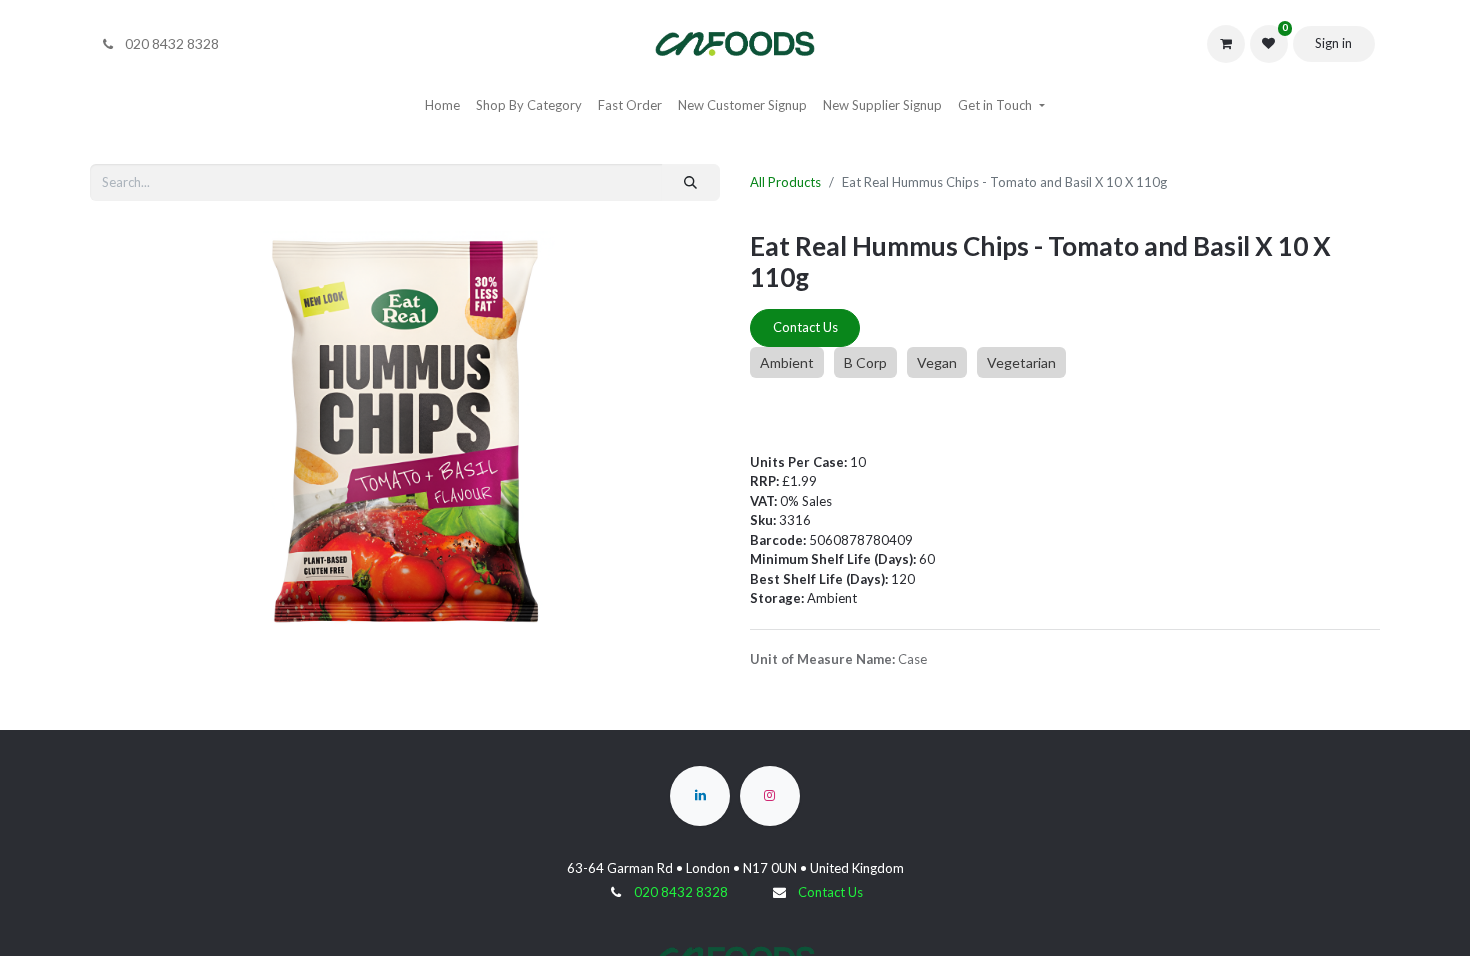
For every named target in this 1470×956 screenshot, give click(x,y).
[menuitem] (442, 106)
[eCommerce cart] (1226, 44)
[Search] (691, 183)
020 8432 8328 (681, 892)
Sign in (1333, 43)
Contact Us (805, 327)
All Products (785, 182)
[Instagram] (770, 796)
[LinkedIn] (700, 796)
